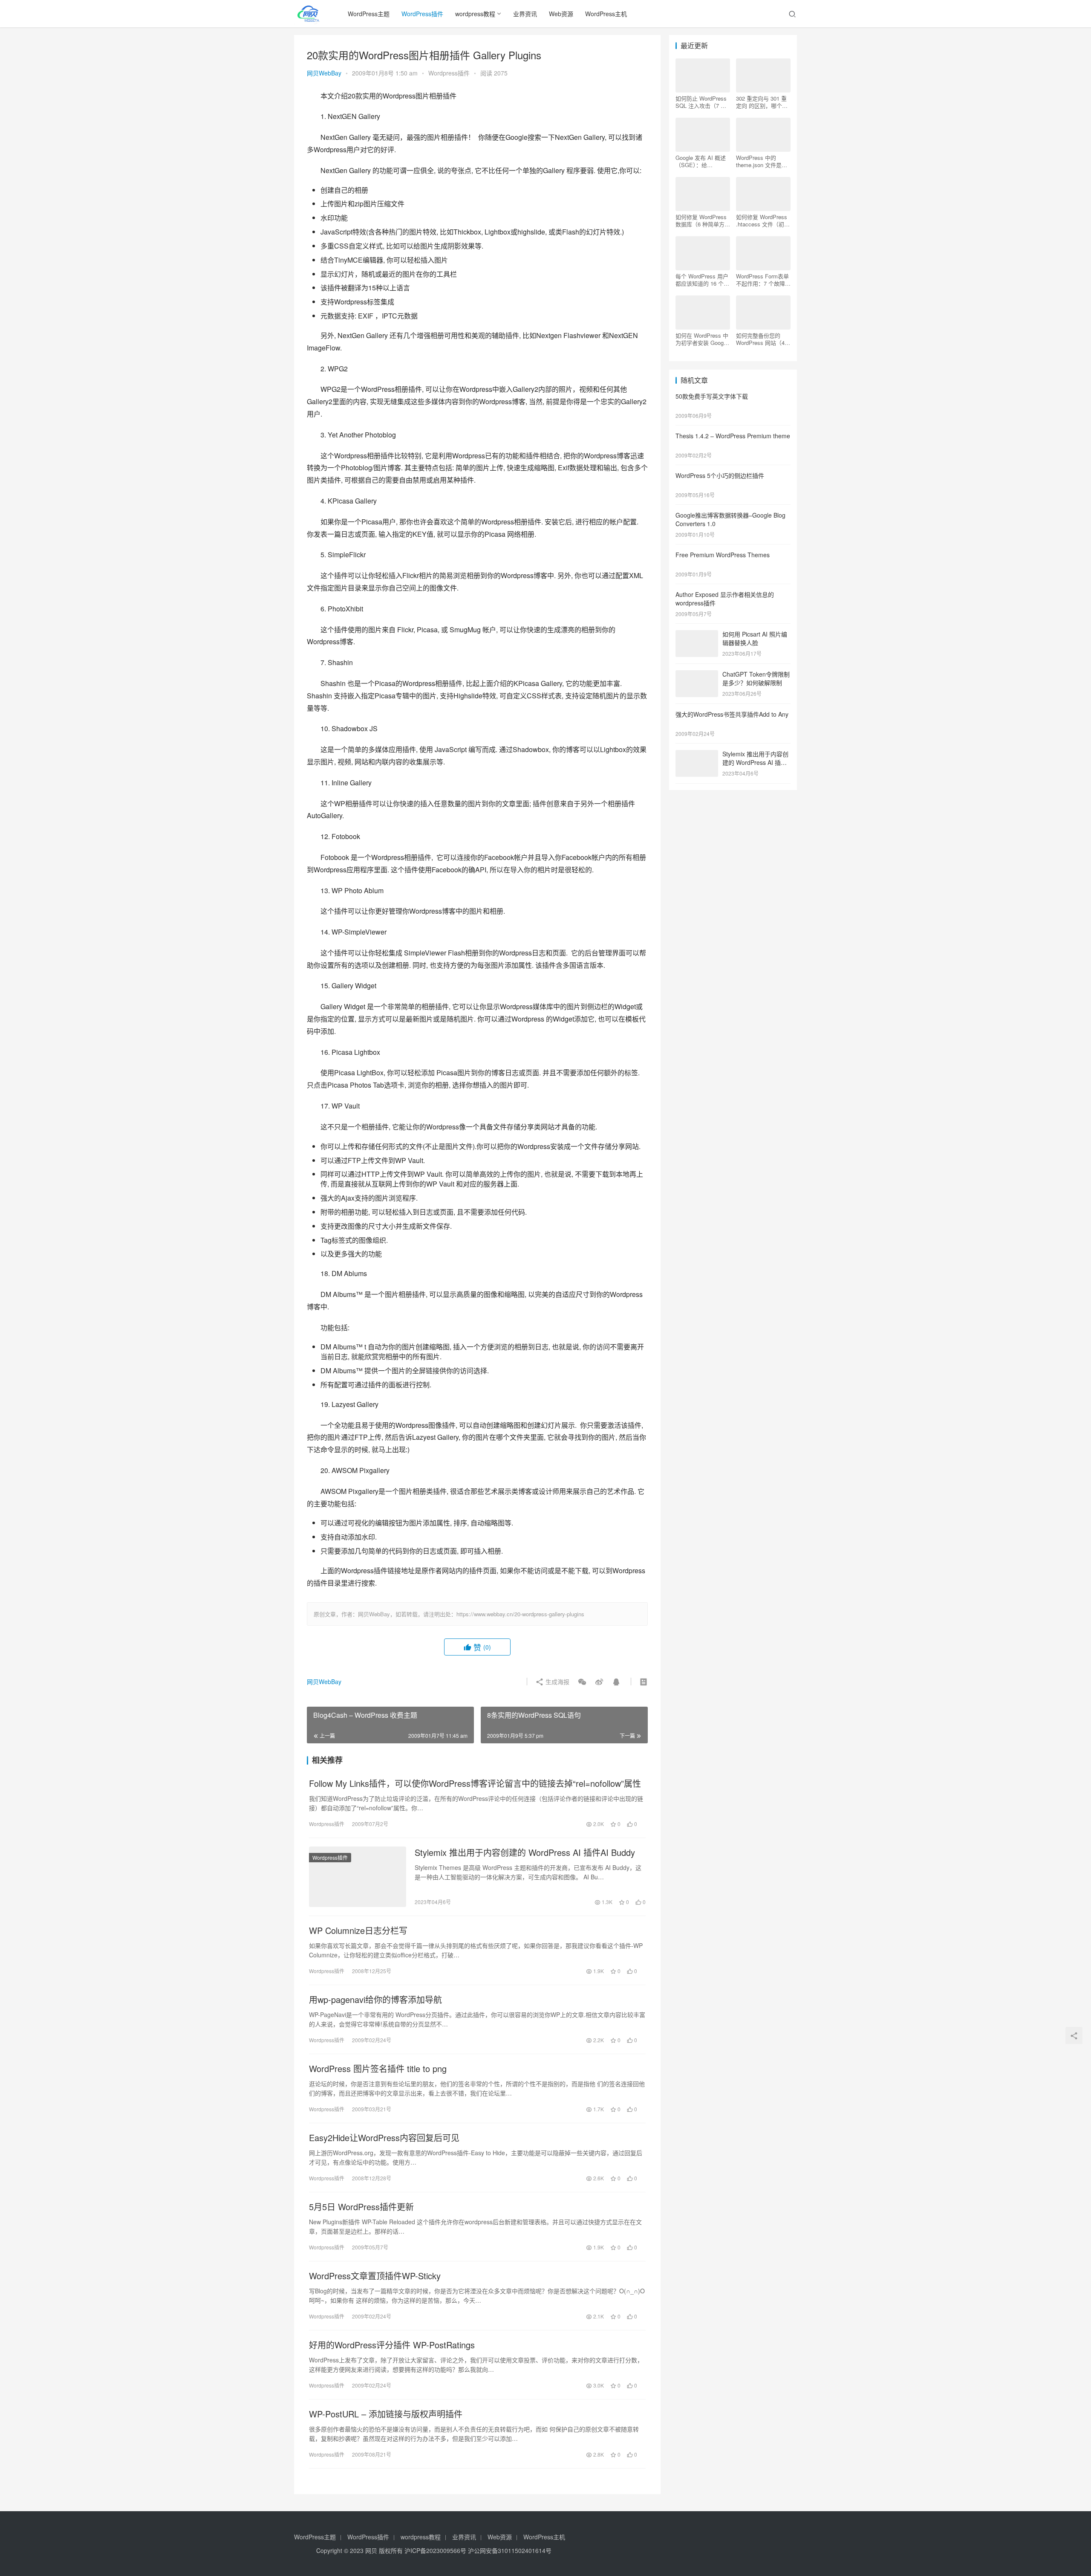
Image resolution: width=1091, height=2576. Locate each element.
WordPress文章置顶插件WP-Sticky (375, 2276)
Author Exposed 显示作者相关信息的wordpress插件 (725, 599)
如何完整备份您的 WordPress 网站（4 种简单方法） (760, 339)
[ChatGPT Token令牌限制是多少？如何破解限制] (697, 675)
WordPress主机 (606, 14)
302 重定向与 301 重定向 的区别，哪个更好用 (762, 102)
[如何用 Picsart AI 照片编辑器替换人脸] (697, 635)
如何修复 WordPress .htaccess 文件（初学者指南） (763, 220)
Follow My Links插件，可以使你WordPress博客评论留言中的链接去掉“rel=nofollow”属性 (475, 1783)
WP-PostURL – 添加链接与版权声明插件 (386, 2414)
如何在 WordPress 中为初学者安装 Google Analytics (702, 339)
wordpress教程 (475, 14)
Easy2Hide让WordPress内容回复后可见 (384, 2138)
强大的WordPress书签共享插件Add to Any (732, 714)
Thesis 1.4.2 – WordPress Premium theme (733, 436)
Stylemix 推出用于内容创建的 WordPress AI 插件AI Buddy (525, 1852)
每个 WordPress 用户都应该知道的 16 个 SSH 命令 (702, 280)
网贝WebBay (324, 73)
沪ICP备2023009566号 (436, 2550)
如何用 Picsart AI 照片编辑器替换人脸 (755, 638)
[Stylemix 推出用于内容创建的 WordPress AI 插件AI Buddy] (358, 1877)
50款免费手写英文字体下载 (712, 396)
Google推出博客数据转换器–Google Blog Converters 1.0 (730, 519)
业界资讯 (525, 14)
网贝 (371, 2550)
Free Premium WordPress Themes (723, 555)
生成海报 (557, 1682)
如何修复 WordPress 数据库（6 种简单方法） (701, 220)
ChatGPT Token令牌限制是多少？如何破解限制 (756, 678)
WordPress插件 (422, 14)
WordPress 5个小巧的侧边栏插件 (720, 475)
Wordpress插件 (449, 73)
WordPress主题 (369, 14)
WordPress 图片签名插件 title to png (378, 2069)
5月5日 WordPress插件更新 (361, 2207)
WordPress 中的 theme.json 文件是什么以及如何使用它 (762, 161)
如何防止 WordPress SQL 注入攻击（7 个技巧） (701, 102)
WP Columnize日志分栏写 (358, 1931)
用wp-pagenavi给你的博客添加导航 (375, 2000)
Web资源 (561, 14)
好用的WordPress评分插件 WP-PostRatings (392, 2345)
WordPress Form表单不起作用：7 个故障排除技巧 (763, 280)
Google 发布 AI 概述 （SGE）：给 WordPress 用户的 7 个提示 (701, 161)
